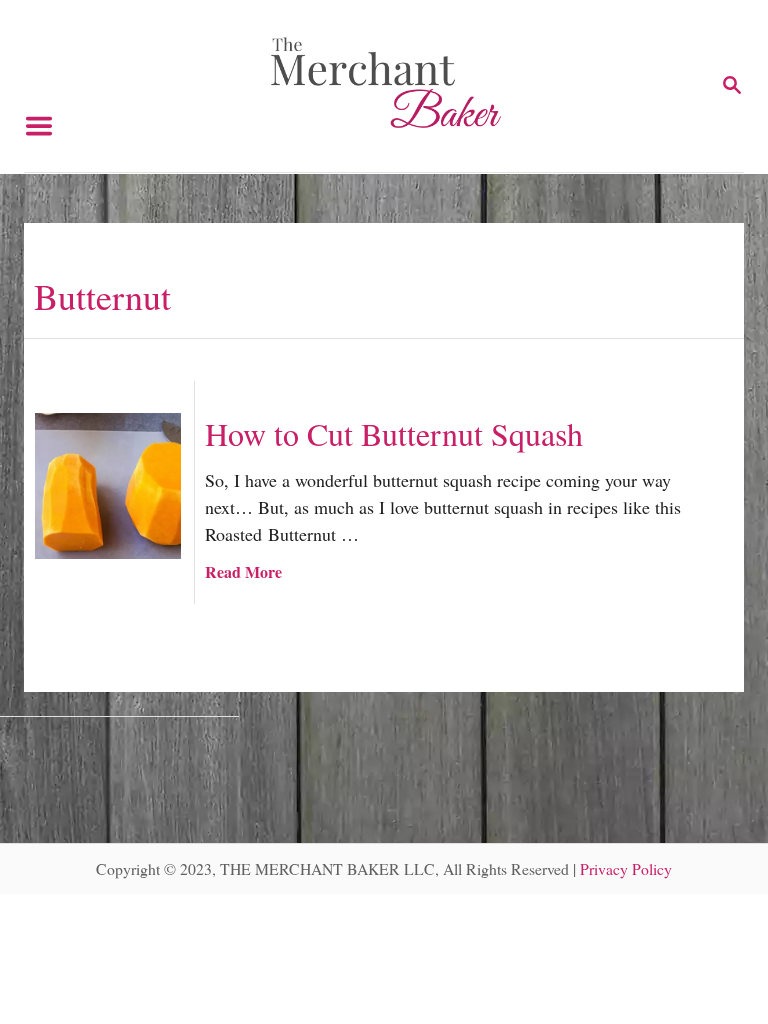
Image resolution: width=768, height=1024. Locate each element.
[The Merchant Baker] (387, 81)
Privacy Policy (626, 868)
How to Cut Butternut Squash (394, 433)
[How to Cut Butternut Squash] (108, 486)
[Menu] (39, 86)
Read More (243, 571)
